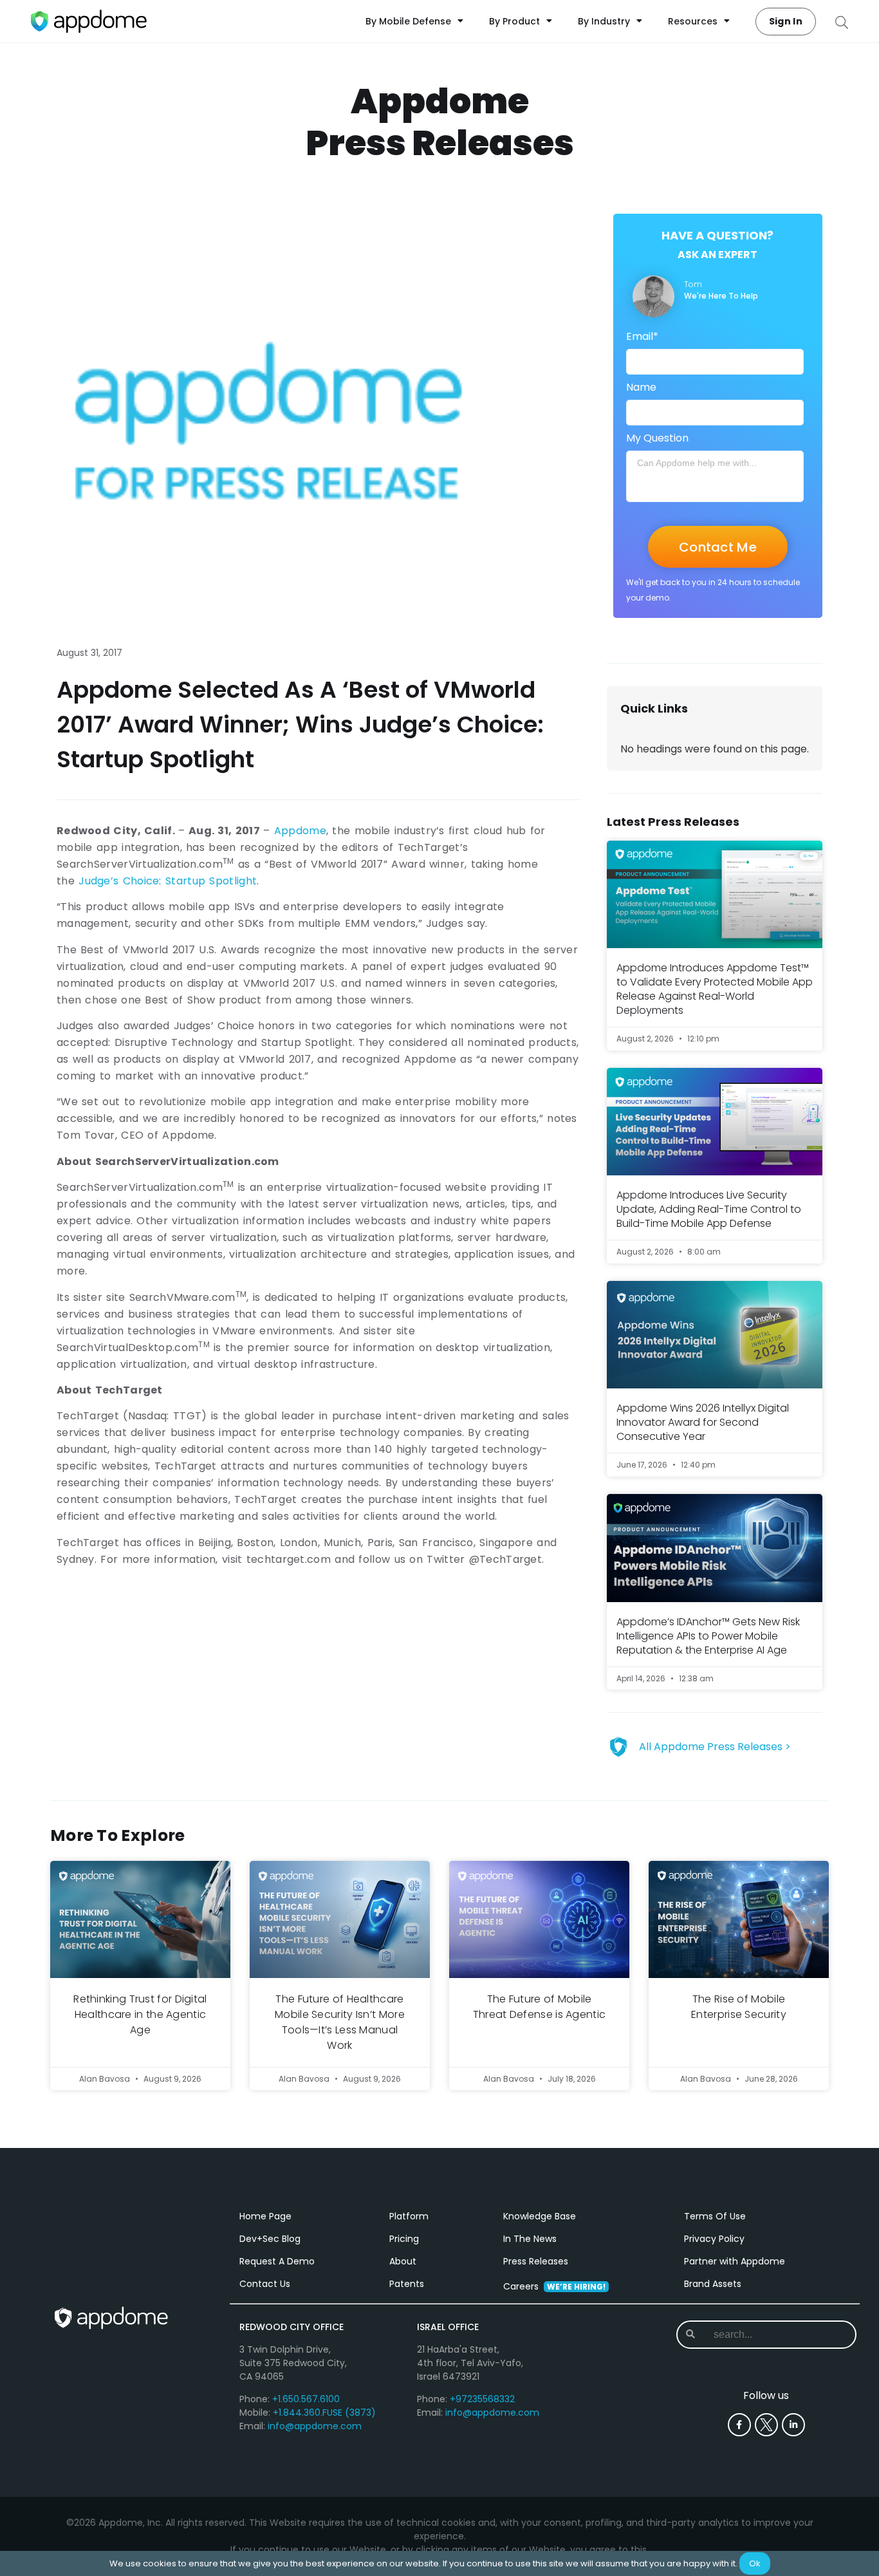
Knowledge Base (540, 2216)
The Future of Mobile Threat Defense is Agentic (540, 2007)
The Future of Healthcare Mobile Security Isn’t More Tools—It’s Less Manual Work (340, 2022)
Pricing (404, 2239)
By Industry (604, 21)
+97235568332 (482, 2399)
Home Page (265, 2216)
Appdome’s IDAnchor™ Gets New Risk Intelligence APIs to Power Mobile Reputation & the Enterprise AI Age (708, 1636)
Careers (554, 2286)
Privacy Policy (714, 2239)
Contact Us (265, 2284)
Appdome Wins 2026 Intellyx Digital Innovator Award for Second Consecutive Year (703, 1422)
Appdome (300, 831)
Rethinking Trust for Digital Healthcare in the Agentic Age (140, 2014)
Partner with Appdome (735, 2261)
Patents (407, 2284)
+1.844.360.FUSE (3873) (324, 2413)
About (403, 2261)
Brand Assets (713, 2284)
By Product (514, 21)
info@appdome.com (315, 2426)
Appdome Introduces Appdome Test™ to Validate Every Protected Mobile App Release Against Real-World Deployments (715, 989)
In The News (530, 2239)
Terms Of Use (715, 2216)
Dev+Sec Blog (270, 2239)
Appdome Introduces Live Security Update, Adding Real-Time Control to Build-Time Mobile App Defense (709, 1209)
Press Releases (536, 2261)
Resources (693, 21)
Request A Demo (277, 2261)
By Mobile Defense (408, 21)
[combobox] (765, 2335)
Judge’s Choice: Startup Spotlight (168, 881)
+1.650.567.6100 (306, 2399)
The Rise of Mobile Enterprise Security (739, 2007)
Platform (409, 2216)
